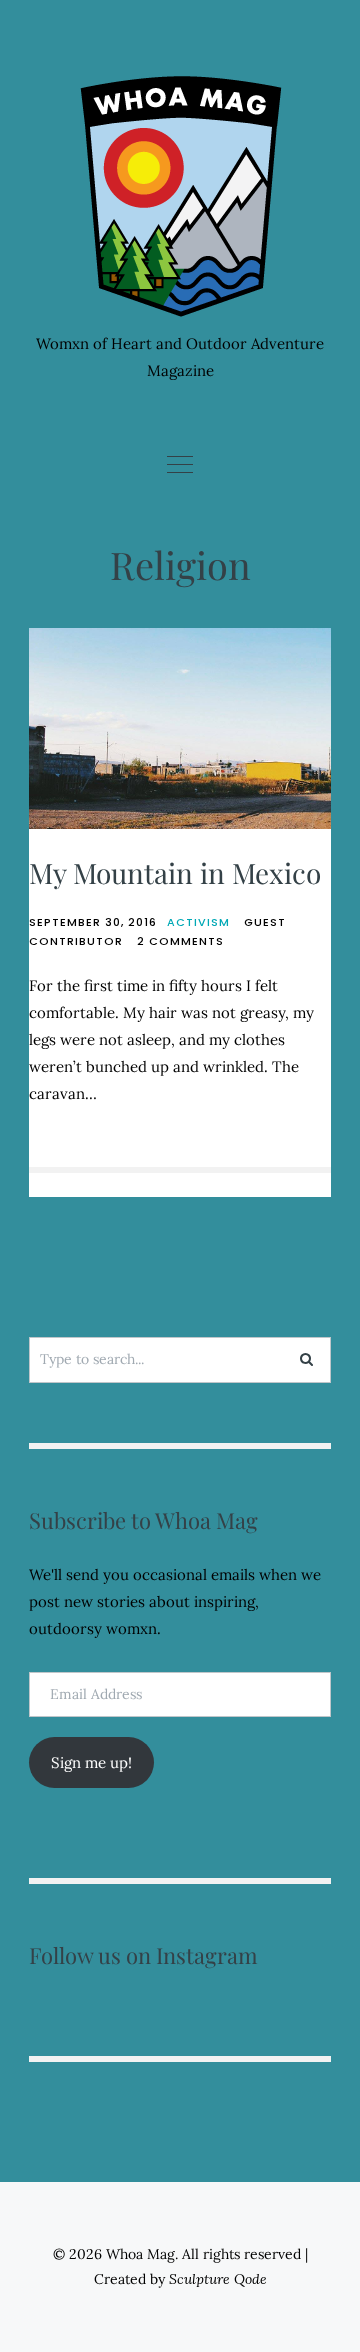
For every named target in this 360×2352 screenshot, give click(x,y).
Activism (198, 922)
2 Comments (180, 941)
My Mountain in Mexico (175, 872)
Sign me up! (91, 1762)
